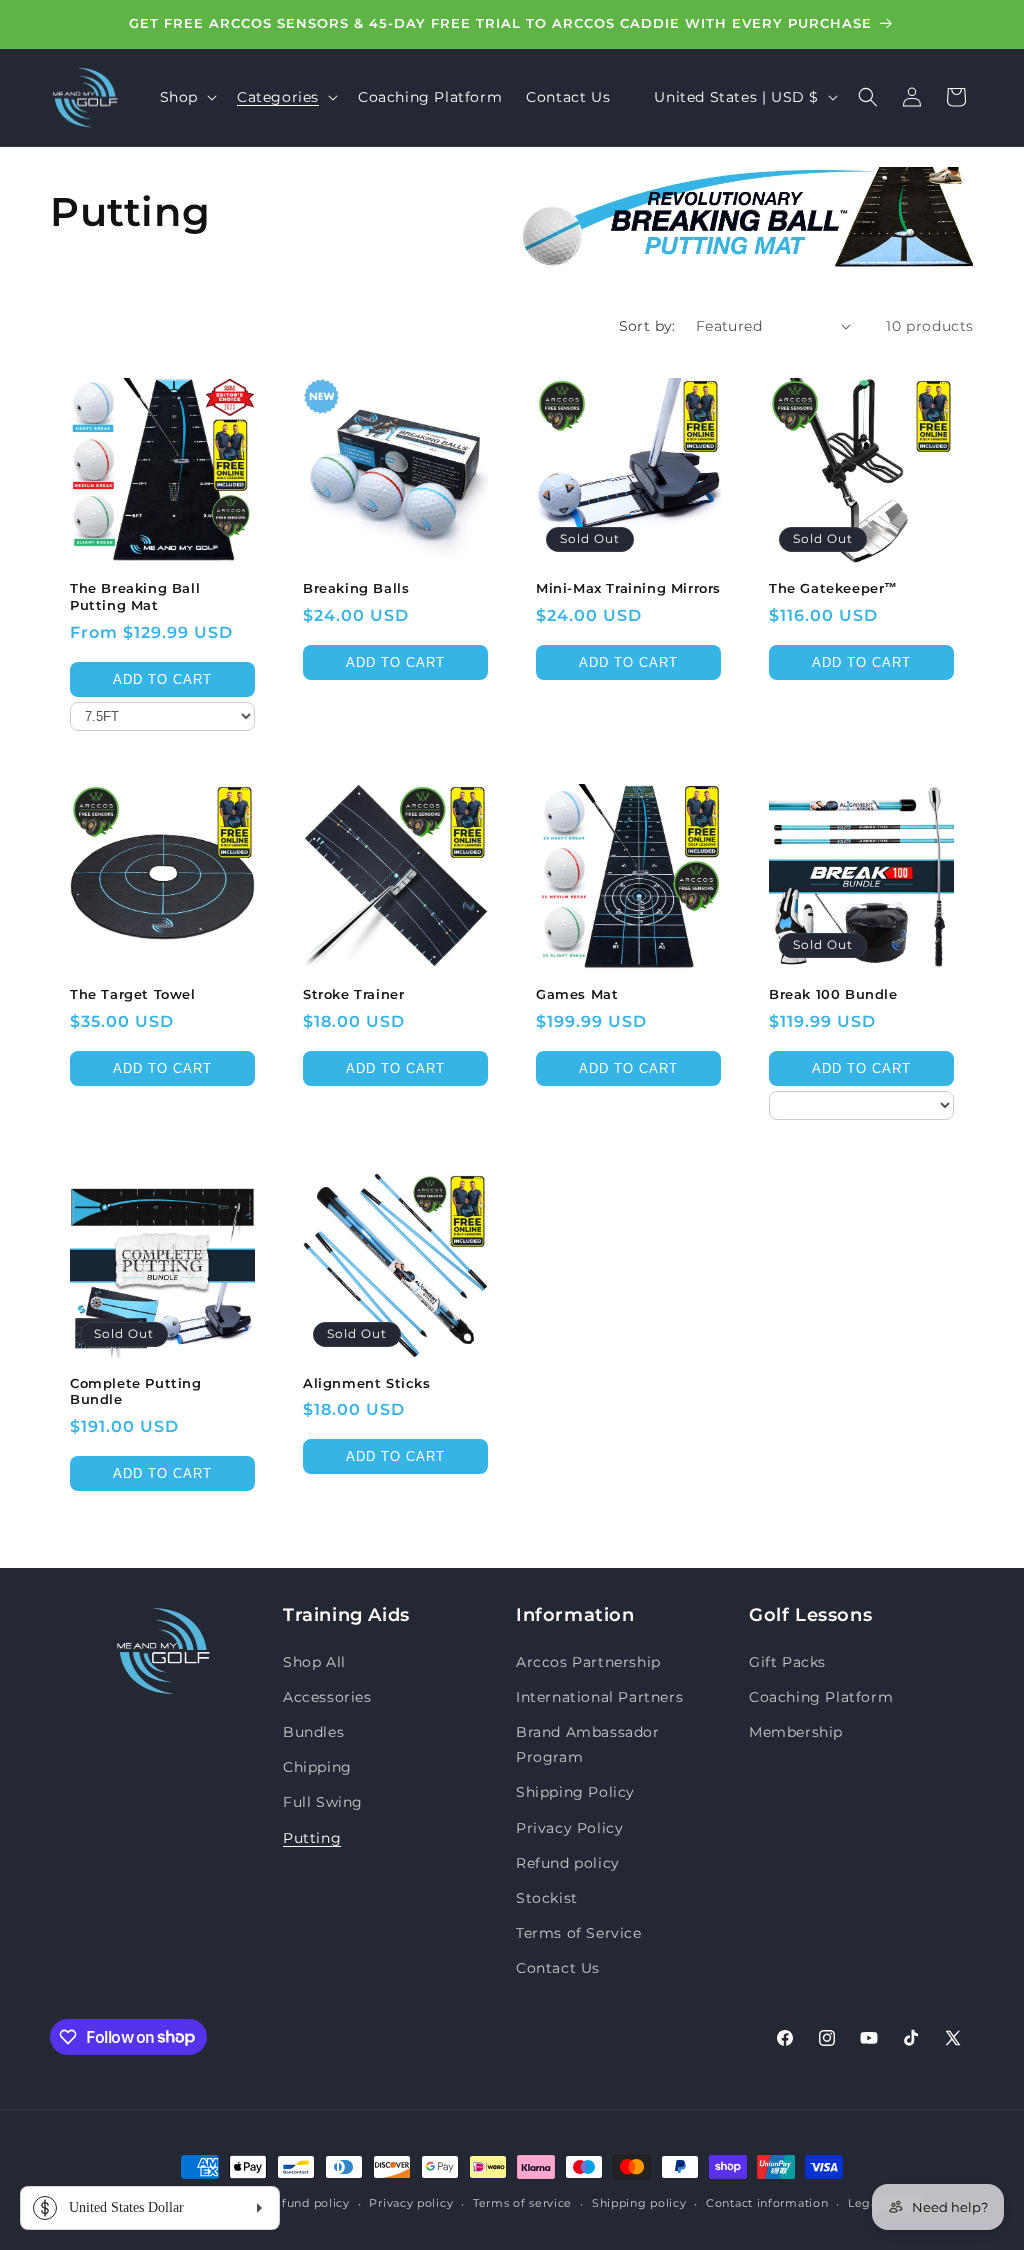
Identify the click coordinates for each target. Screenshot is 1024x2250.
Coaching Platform (821, 1697)
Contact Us (558, 1968)
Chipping (317, 1767)
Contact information (767, 2203)
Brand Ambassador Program (588, 1744)
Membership (796, 1732)
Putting (312, 1838)
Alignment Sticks (367, 1383)
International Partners (599, 1697)
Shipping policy (639, 2203)
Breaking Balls (356, 588)
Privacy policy (411, 2203)
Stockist (547, 1898)
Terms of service (522, 2203)
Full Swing (323, 1802)
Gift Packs (787, 1662)
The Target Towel (133, 994)
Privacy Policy (569, 1828)
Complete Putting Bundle (136, 1391)
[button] (186, 97)
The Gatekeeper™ (833, 588)
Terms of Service (579, 1933)
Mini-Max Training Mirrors (628, 588)
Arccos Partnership (588, 1662)
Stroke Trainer (353, 994)
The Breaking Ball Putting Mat (135, 596)
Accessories (327, 1697)
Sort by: (647, 326)
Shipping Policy (575, 1792)
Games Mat (577, 994)
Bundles (313, 1732)
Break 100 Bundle (833, 994)
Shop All (314, 1662)
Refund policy (568, 1863)
